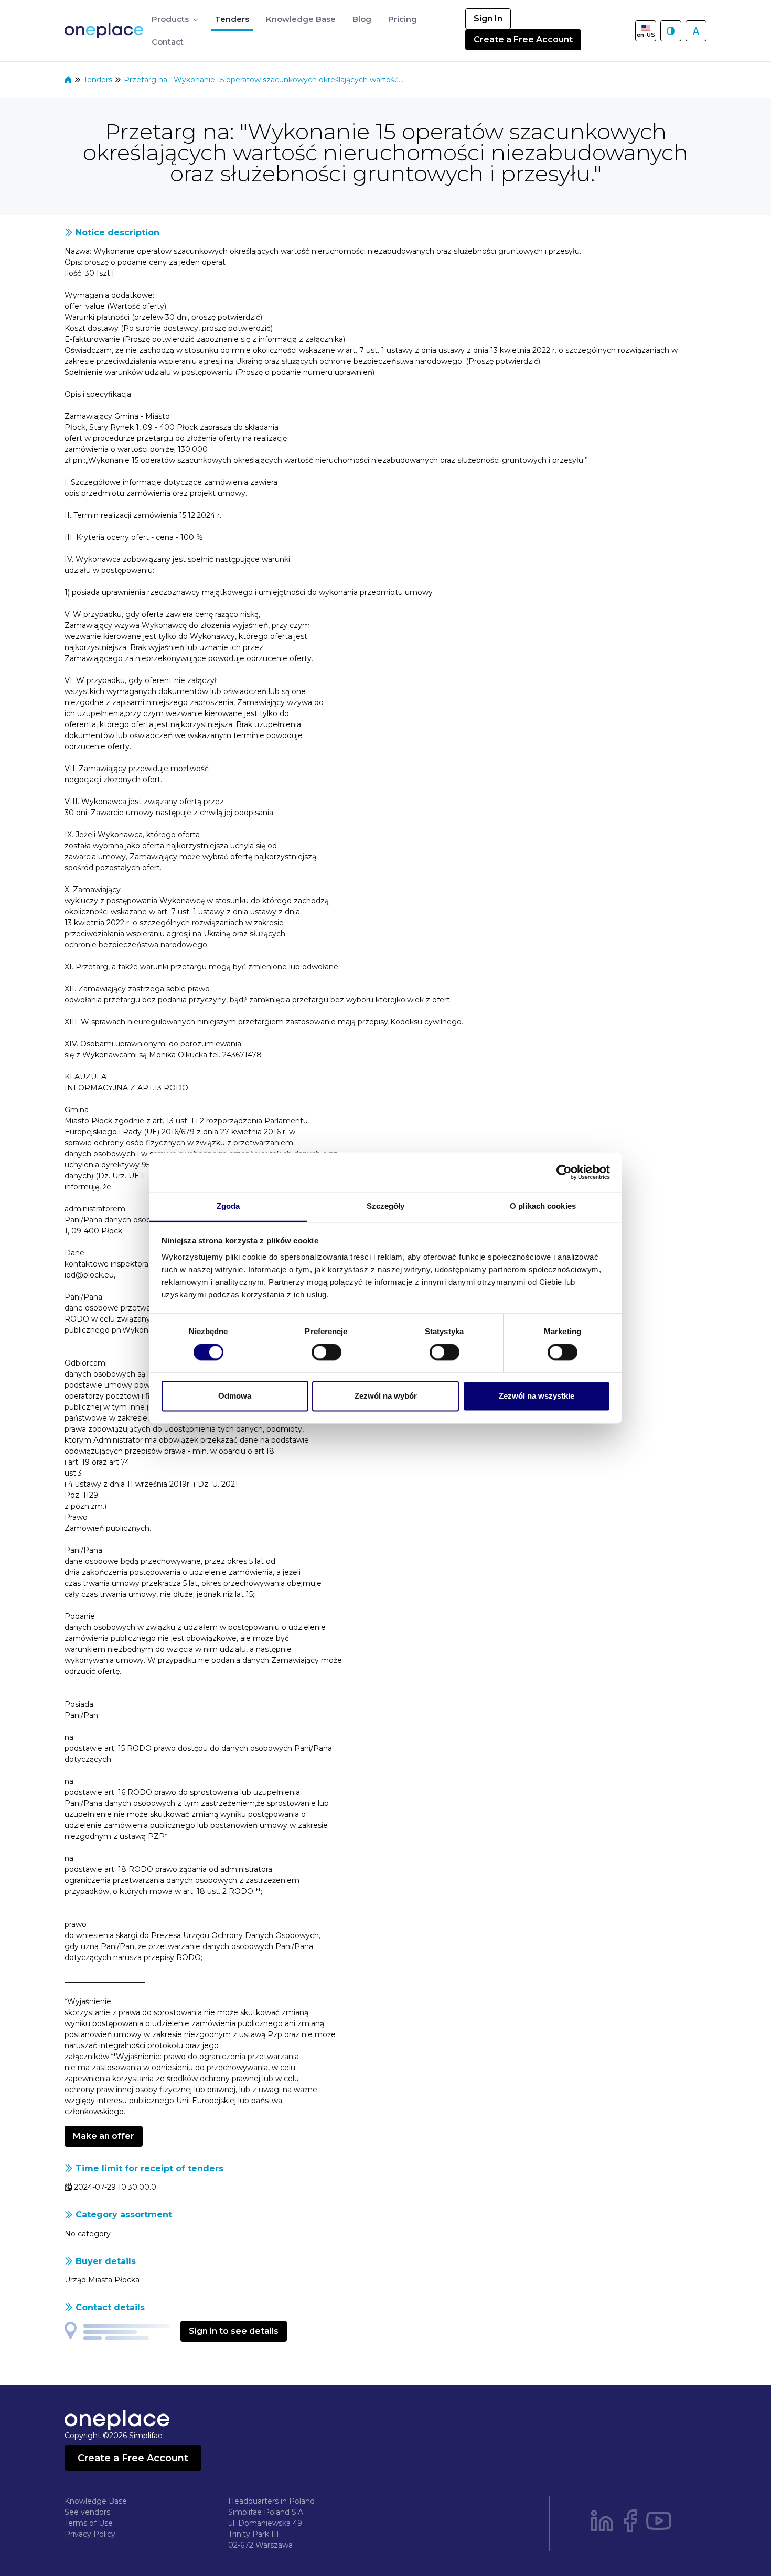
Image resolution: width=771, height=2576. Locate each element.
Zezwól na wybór (386, 1396)
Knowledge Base (96, 2501)
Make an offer (104, 2136)
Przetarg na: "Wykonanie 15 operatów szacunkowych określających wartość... (264, 80)
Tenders (99, 80)
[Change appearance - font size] (696, 31)
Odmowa (235, 1396)
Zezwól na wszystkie (537, 1396)
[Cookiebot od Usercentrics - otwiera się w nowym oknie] (564, 1172)
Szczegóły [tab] (386, 1206)
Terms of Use (89, 2523)
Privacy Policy (90, 2534)
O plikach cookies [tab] (543, 1206)
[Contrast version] (671, 31)
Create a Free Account (523, 40)
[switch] (326, 1352)
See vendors (87, 2512)
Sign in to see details (234, 2331)
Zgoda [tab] (228, 1206)
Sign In (488, 19)
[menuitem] (175, 20)
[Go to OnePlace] (106, 31)
